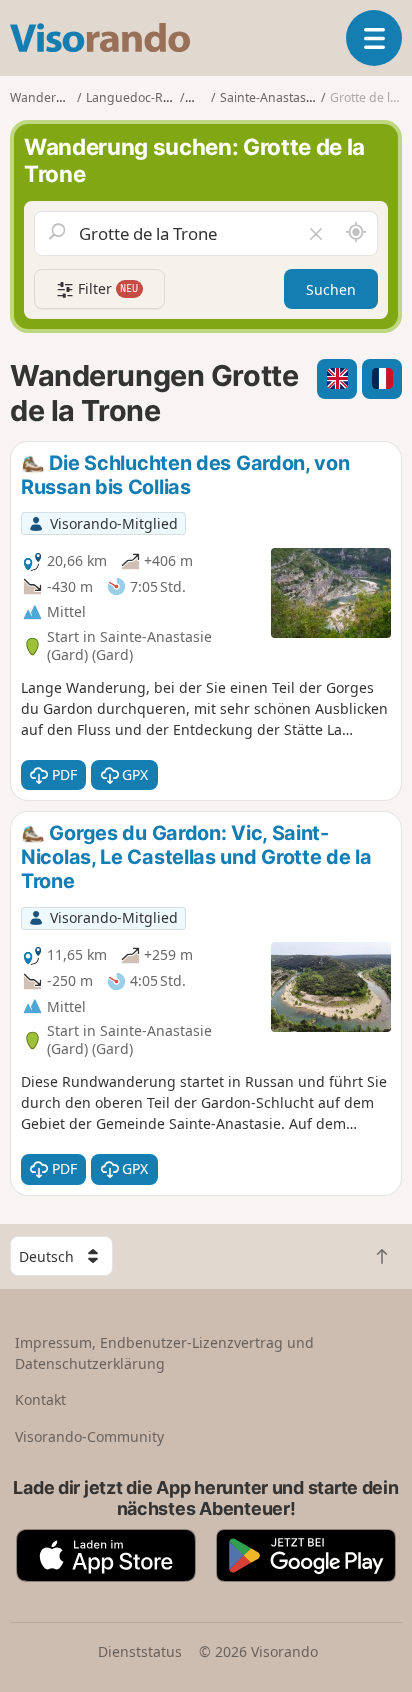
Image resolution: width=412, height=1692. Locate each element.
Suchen (331, 289)
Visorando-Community (89, 1436)
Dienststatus (140, 1651)
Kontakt (40, 1399)
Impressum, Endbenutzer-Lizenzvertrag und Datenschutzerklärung (164, 1353)
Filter (106, 288)
